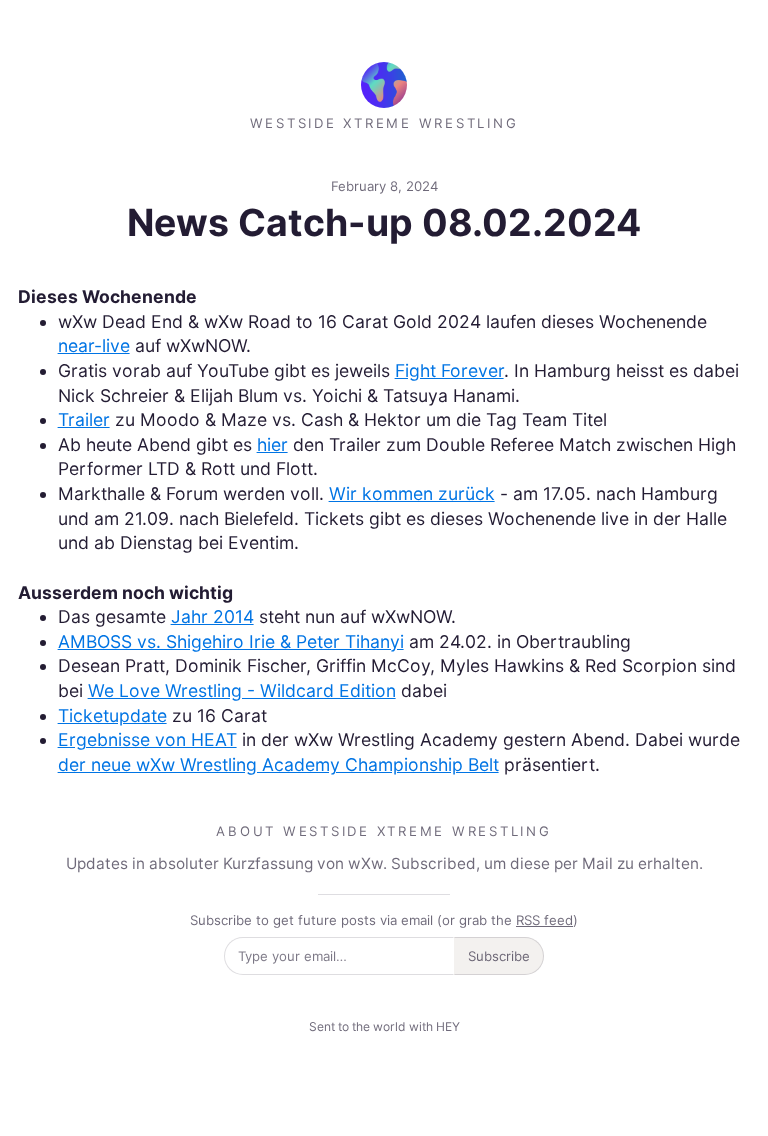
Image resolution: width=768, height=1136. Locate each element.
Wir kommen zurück (412, 493)
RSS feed (544, 920)
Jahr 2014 (212, 616)
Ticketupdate (112, 715)
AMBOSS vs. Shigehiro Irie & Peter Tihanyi (231, 641)
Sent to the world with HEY (384, 1026)
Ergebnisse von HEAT (147, 739)
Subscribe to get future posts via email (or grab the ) (384, 920)
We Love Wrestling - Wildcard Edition (242, 690)
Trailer (84, 419)
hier (272, 444)
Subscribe (499, 956)
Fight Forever (449, 370)
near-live (94, 345)
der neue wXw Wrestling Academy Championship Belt (278, 764)
